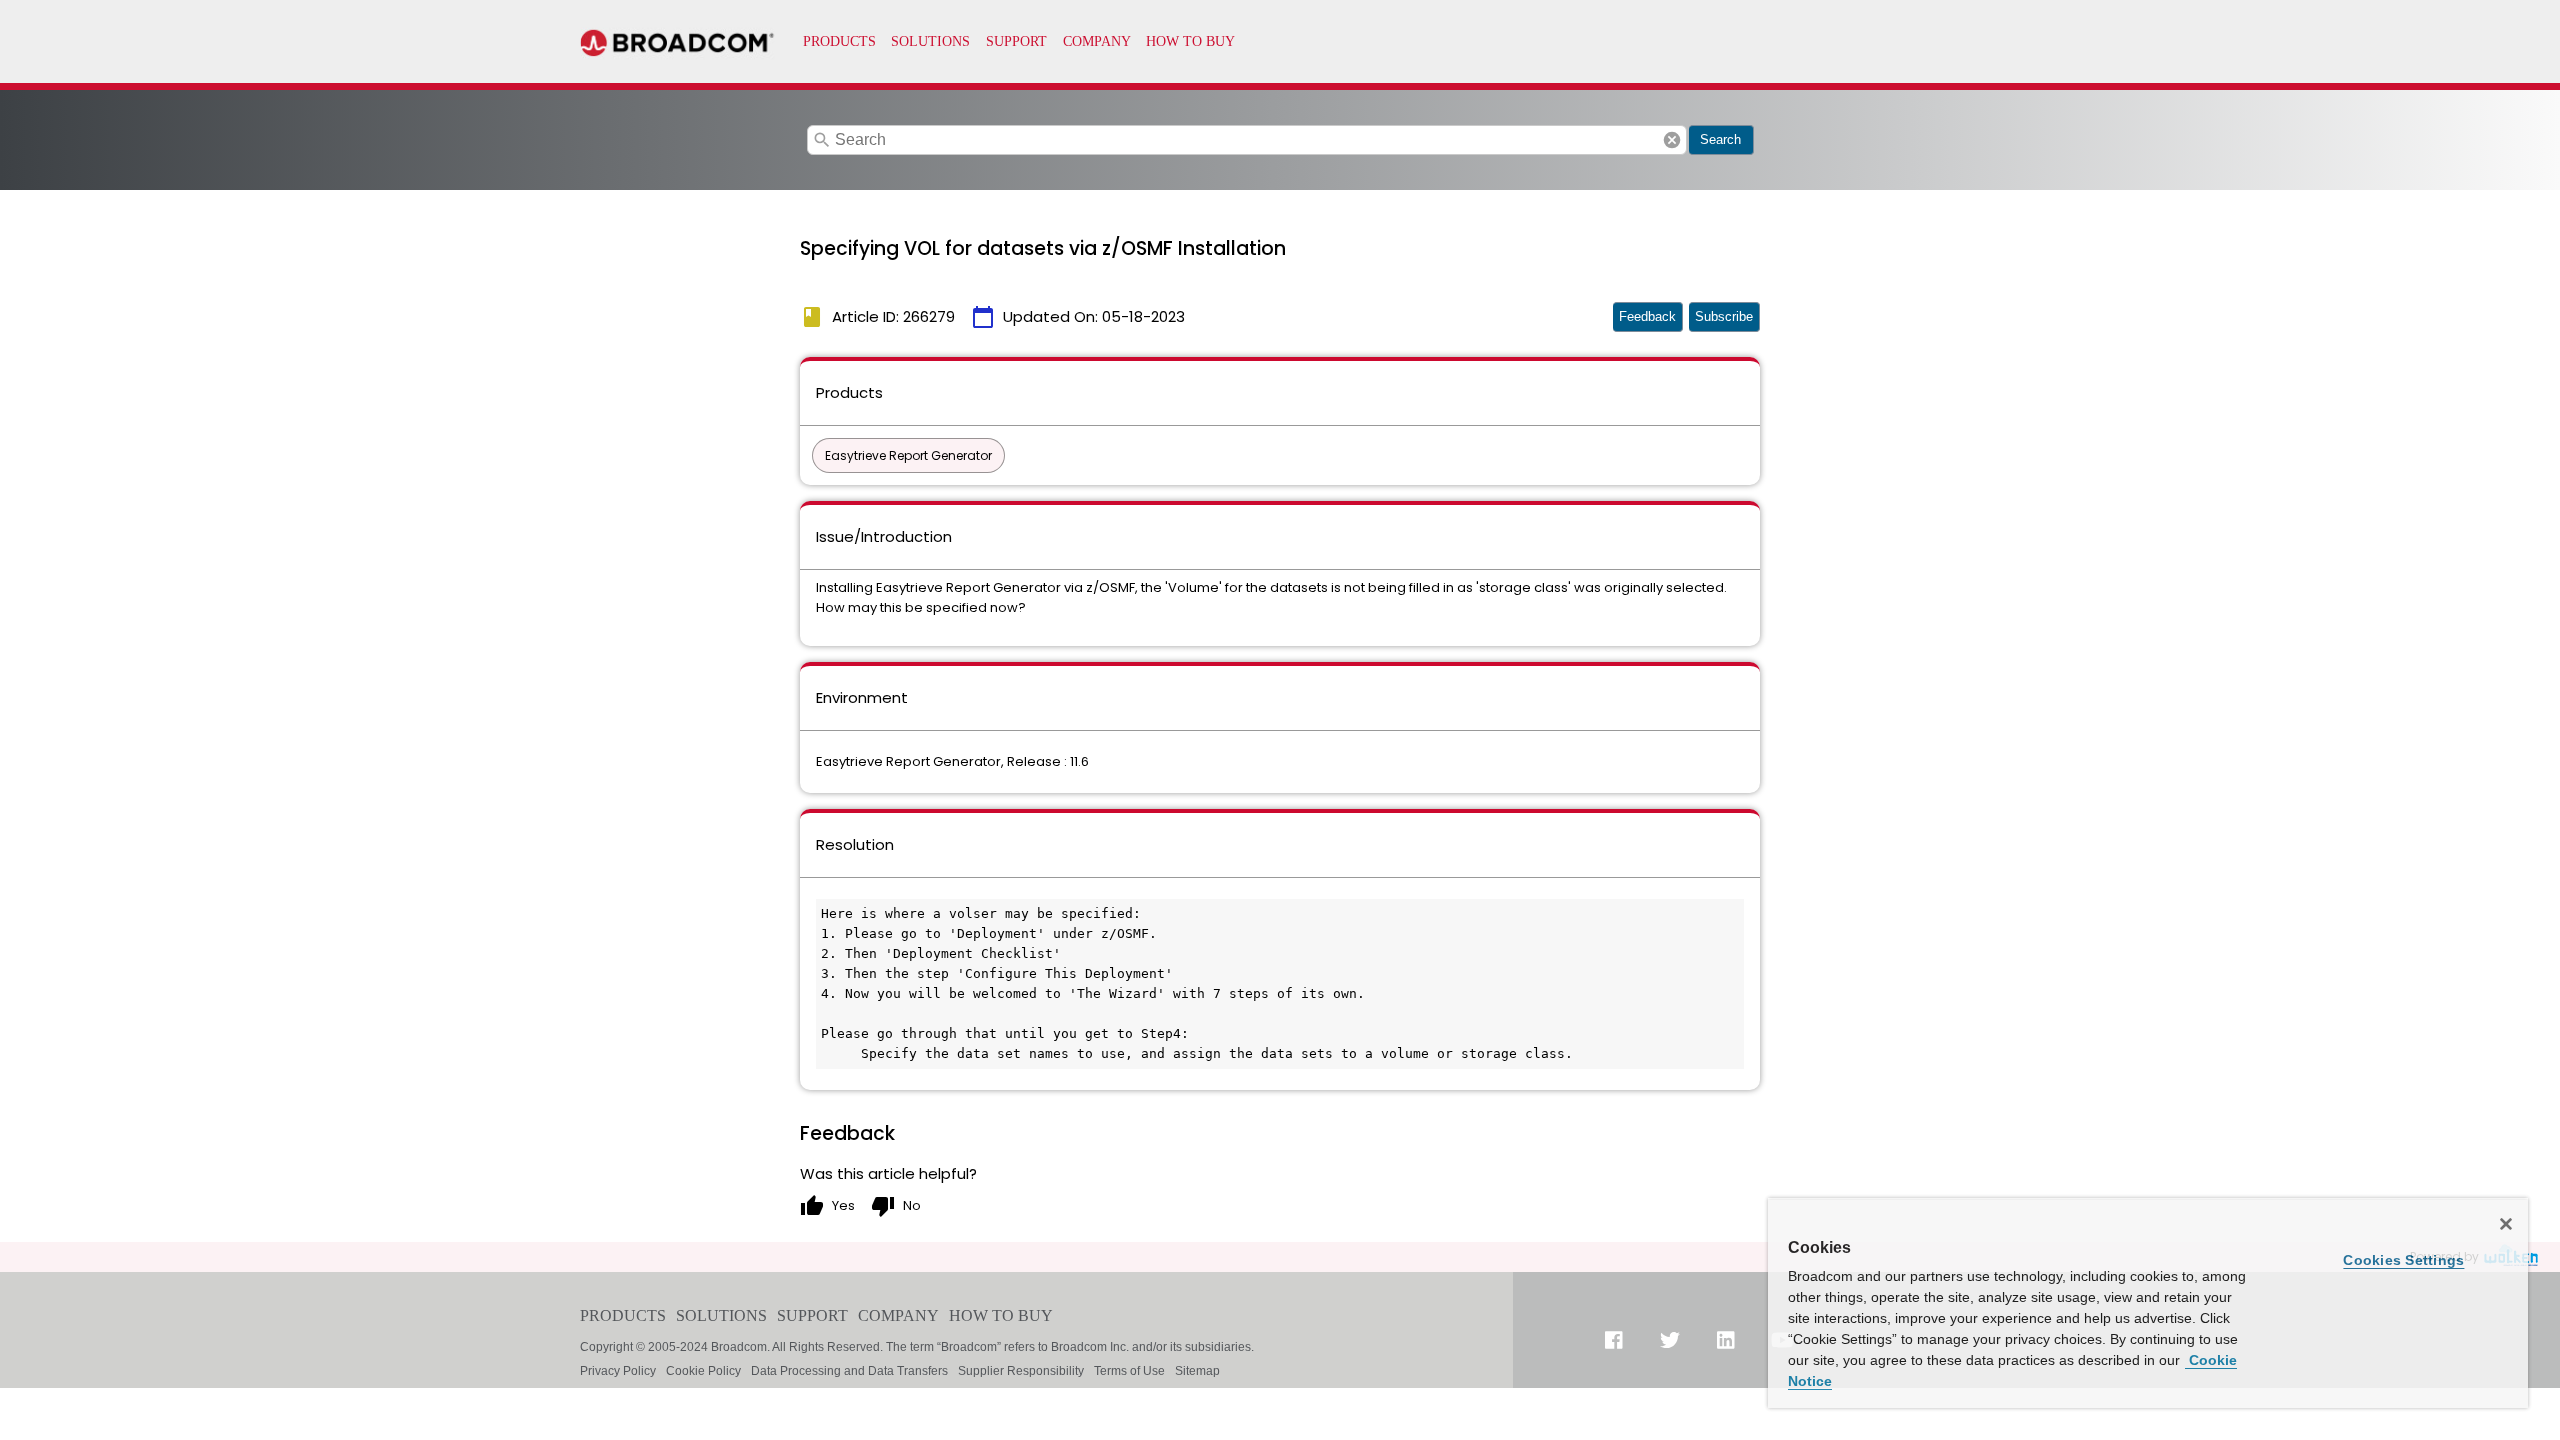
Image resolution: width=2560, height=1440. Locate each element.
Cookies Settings (2403, 1260)
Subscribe (1724, 316)
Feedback (1647, 316)
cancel (1672, 140)
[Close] (2506, 1224)
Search (1720, 139)
